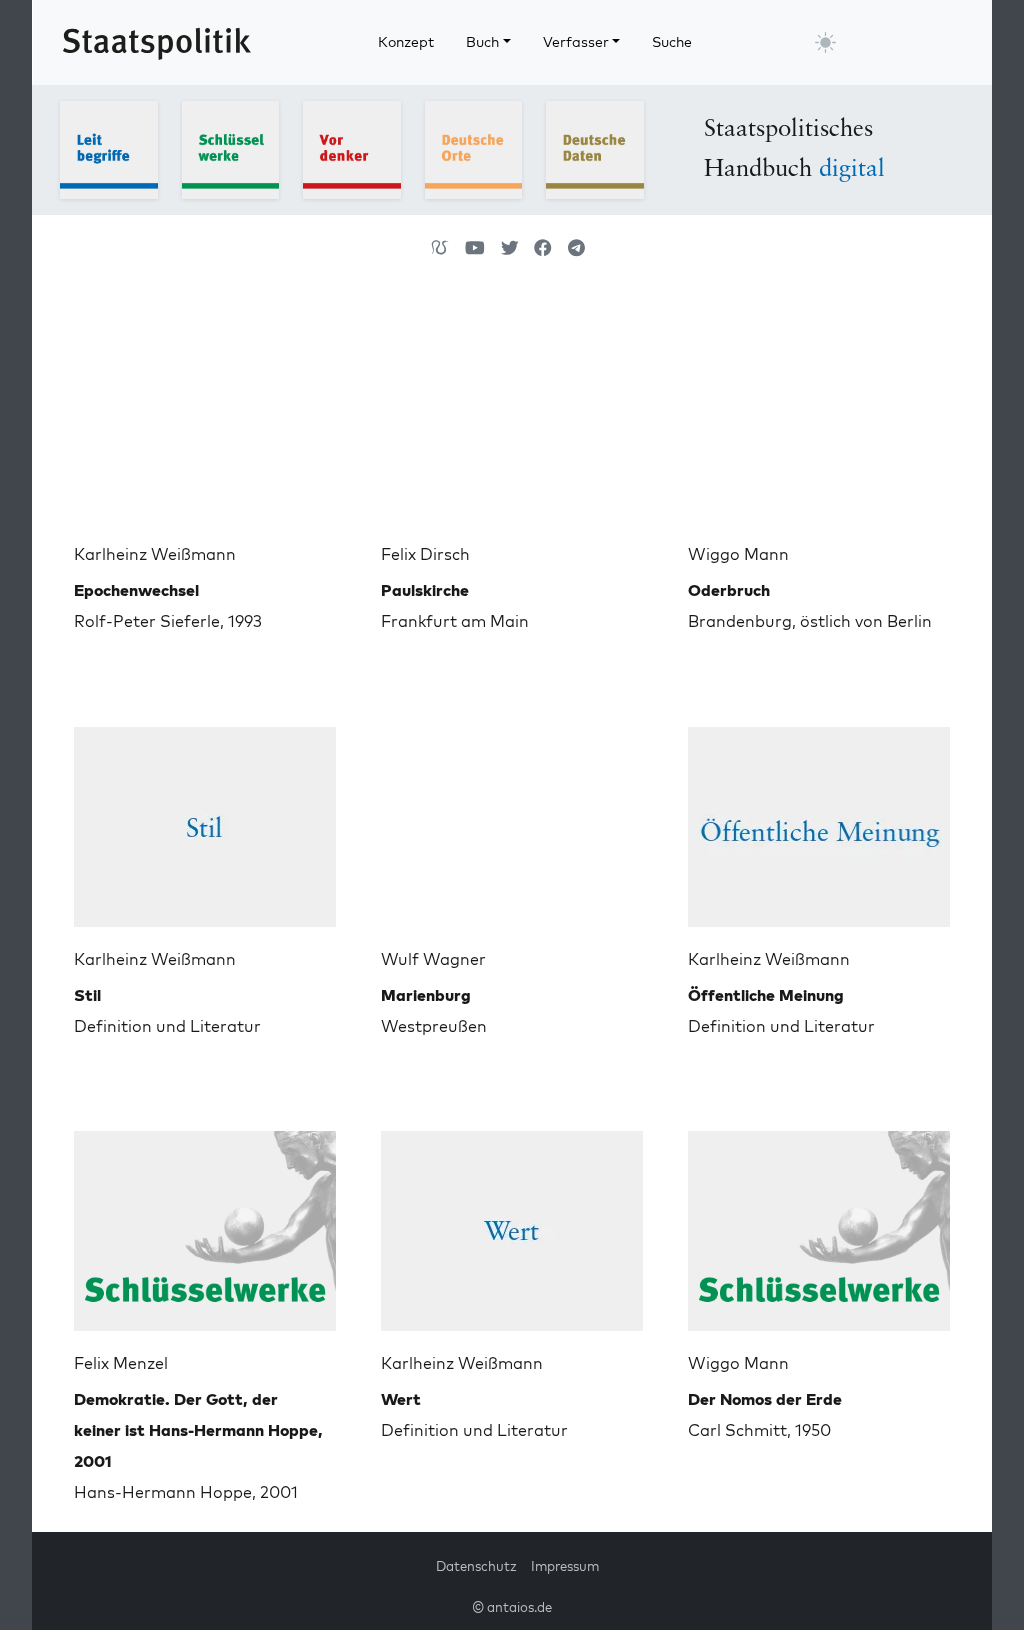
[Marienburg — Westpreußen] (512, 819)
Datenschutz (476, 1566)
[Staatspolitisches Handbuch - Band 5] (595, 148)
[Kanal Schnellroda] (475, 248)
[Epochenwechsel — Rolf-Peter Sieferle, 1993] (205, 414)
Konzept (406, 42)
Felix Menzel (121, 1363)
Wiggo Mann (738, 554)
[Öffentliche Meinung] (819, 819)
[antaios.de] (440, 248)
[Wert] (512, 1223)
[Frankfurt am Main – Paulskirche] (512, 414)
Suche (672, 42)
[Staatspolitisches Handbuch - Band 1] (109, 148)
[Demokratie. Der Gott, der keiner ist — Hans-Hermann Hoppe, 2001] (205, 1223)
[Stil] (205, 819)
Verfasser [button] (576, 42)
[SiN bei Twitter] (510, 248)
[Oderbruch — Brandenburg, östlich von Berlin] (819, 414)
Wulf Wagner (433, 959)
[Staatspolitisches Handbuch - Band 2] (231, 148)
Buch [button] (482, 42)
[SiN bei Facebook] (543, 248)
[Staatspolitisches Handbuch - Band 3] (352, 148)
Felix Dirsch (425, 554)
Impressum (565, 1566)
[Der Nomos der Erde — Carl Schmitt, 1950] (819, 1223)
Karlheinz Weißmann (155, 554)
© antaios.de (512, 1607)
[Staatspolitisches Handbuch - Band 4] (474, 148)
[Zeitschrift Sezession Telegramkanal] (576, 248)
